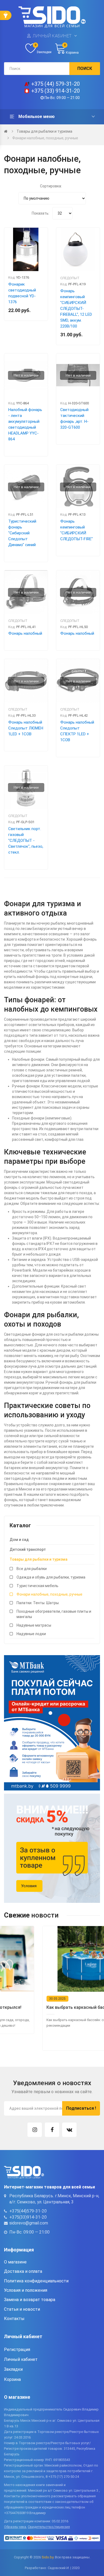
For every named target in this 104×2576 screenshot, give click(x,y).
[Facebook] (52, 2130)
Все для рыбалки (32, 1569)
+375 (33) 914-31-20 (55, 91)
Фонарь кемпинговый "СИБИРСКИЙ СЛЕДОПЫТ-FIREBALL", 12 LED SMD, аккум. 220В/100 (76, 309)
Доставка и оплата (23, 2271)
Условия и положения (26, 2290)
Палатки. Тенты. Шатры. (38, 1603)
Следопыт (70, 278)
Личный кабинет (52, 36)
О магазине (15, 2262)
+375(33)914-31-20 (28, 2217)
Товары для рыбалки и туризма (44, 131)
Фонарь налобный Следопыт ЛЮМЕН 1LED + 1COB (26, 728)
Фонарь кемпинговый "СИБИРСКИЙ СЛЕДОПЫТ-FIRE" (77, 530)
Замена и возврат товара (30, 2300)
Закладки (13, 2369)
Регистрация (17, 2350)
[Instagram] (35, 2130)
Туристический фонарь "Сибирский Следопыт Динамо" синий (22, 533)
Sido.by (47, 2557)
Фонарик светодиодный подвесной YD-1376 (22, 293)
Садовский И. (59, 2568)
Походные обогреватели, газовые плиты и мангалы (54, 1614)
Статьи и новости (22, 2309)
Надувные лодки (31, 1634)
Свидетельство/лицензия (49, 2527)
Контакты (14, 2319)
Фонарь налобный (25, 633)
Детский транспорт (28, 1549)
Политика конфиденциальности (36, 2281)
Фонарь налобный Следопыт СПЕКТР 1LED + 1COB (77, 731)
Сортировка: (51, 186)
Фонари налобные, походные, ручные (45, 138)
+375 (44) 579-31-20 (55, 84)
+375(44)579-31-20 (28, 2211)
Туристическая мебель (37, 1586)
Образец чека (15, 2527)
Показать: (41, 213)
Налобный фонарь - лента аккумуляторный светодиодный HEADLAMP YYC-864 (25, 424)
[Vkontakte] (69, 2130)
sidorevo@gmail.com (29, 2223)
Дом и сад (19, 1540)
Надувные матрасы (34, 1625)
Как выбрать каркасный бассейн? (43, 2007)
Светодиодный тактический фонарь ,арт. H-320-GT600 (74, 419)
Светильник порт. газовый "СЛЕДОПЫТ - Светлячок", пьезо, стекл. (26, 841)
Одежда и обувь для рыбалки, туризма (51, 1577)
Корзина (12, 2379)
